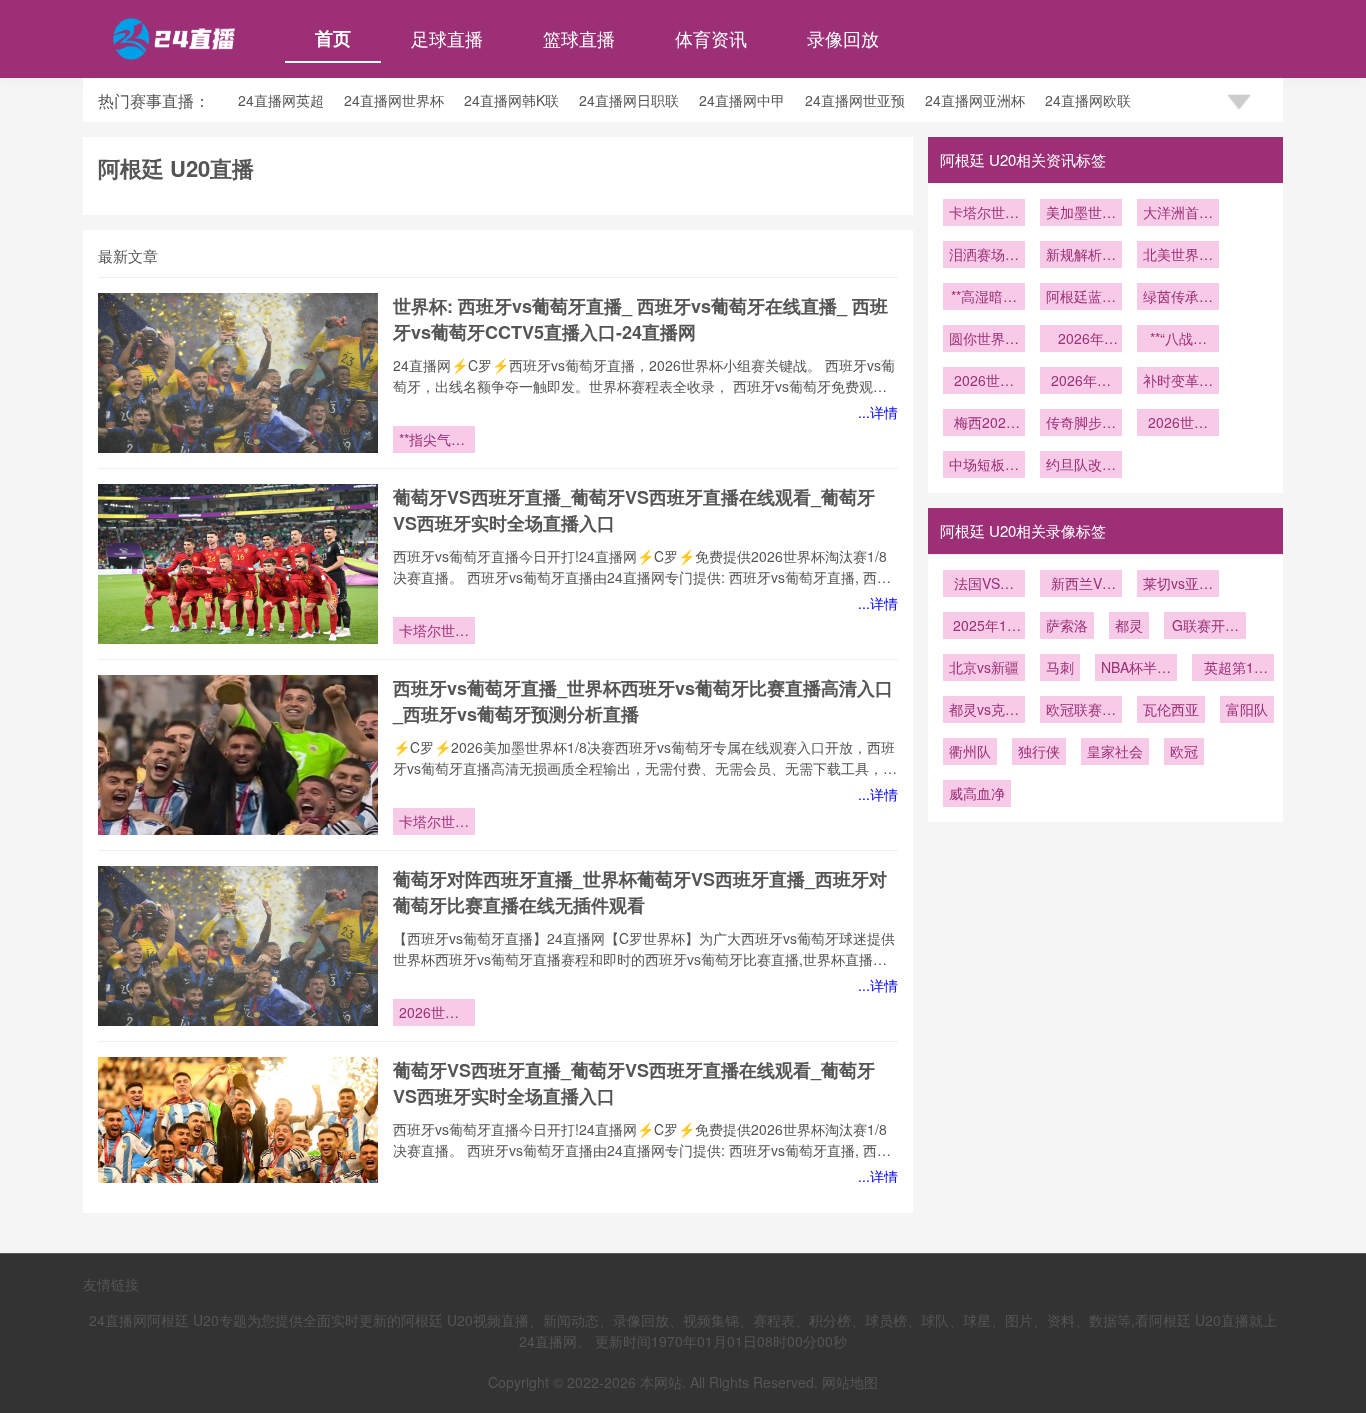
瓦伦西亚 (1171, 709)
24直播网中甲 (742, 100)
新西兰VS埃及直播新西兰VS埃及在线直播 (1081, 585)
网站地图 (850, 1382)
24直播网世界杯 (394, 100)
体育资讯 (711, 38)
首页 (333, 38)
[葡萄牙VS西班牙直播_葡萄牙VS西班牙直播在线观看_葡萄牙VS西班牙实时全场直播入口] (238, 564)
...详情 (878, 412)
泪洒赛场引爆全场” (984, 256)
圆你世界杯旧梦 (984, 340)
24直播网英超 (281, 100)
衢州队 (970, 751)
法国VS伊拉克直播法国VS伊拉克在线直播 (984, 585)
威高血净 (977, 793)
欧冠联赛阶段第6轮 (1081, 711)
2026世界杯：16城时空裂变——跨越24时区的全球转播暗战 (434, 1014)
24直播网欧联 (1088, 100)
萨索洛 (1067, 625)
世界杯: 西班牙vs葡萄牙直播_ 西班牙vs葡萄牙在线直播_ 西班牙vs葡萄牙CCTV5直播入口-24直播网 (640, 319)
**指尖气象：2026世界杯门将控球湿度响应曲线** (434, 441)
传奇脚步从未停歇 (1081, 424)
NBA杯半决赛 (1136, 669)
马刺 (1060, 667)
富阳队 (1247, 709)
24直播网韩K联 (511, 100)
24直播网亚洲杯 (975, 100)
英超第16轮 (1233, 669)
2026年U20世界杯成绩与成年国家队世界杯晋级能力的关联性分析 (1081, 340)
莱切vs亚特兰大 (1178, 585)
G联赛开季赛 (1205, 627)
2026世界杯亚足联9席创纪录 (1178, 424)
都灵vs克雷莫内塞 (984, 711)
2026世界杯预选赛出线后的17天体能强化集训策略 (984, 382)
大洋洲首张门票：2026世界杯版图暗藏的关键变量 (1178, 214)
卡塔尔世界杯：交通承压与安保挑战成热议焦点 (434, 632)
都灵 (1129, 625)
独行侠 (1039, 751)
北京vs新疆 (984, 667)
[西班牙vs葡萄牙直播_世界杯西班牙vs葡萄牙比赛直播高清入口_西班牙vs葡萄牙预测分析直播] (238, 755)
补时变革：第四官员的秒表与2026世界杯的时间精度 (1178, 382)
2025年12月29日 (984, 627)
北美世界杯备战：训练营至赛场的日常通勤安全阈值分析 (1178, 256)
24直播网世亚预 (855, 100)
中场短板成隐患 (984, 466)
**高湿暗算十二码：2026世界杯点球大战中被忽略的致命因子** (984, 298)
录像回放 (843, 38)
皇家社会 (1115, 751)
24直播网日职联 (629, 100)
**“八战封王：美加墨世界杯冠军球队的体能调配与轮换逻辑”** (1178, 340)
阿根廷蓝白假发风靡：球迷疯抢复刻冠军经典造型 (1081, 298)
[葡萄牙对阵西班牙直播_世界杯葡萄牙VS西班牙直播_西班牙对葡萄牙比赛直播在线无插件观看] (238, 946)
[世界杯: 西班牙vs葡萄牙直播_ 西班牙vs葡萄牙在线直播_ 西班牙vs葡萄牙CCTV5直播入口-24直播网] (238, 373)
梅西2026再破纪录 (984, 424)
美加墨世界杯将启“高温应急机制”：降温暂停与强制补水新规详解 (1081, 214)
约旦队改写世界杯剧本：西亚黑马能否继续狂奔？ (1081, 466)
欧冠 (1184, 751)
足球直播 (447, 38)
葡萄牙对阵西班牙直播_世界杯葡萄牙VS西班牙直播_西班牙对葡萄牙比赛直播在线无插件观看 (640, 892)
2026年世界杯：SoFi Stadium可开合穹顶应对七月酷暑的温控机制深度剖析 (1081, 382)
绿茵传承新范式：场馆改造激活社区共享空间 (1178, 298)
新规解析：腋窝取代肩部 (1081, 256)
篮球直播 (579, 38)
